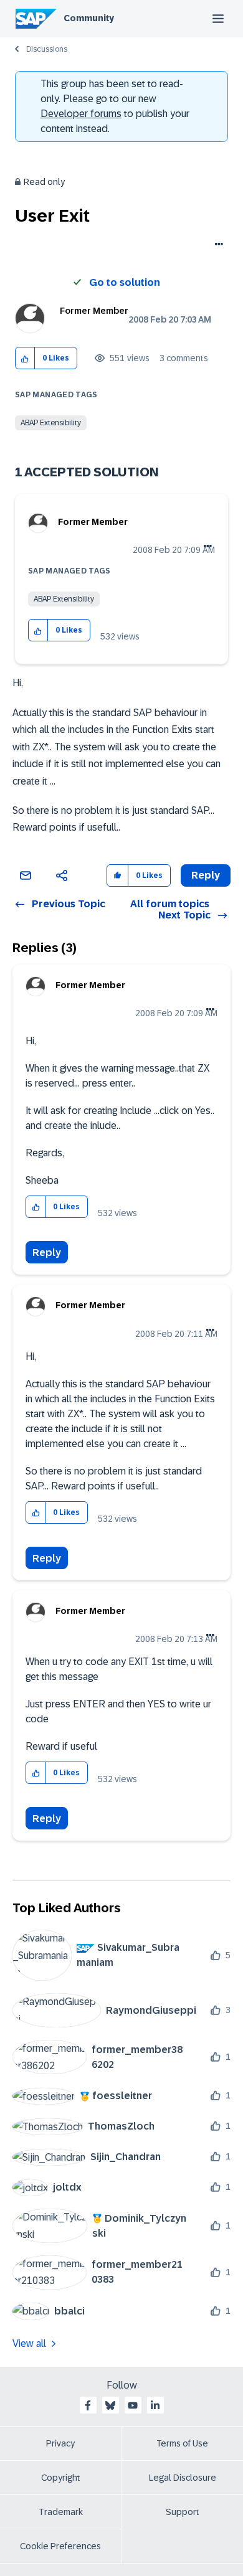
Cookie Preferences (60, 2546)
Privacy (60, 2443)
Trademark (61, 2512)
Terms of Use (182, 2443)
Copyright (61, 2478)
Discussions (47, 49)
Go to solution (125, 282)
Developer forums (81, 114)
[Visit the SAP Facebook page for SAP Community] (88, 2405)
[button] (25, 358)
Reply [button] (206, 875)
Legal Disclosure (183, 2478)
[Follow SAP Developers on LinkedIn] (155, 2405)
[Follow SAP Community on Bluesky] (110, 2405)
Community (89, 18)
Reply (47, 1253)
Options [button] (217, 245)
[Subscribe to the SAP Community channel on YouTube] (133, 2405)
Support (183, 2512)
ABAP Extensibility (51, 423)
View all (29, 2343)
